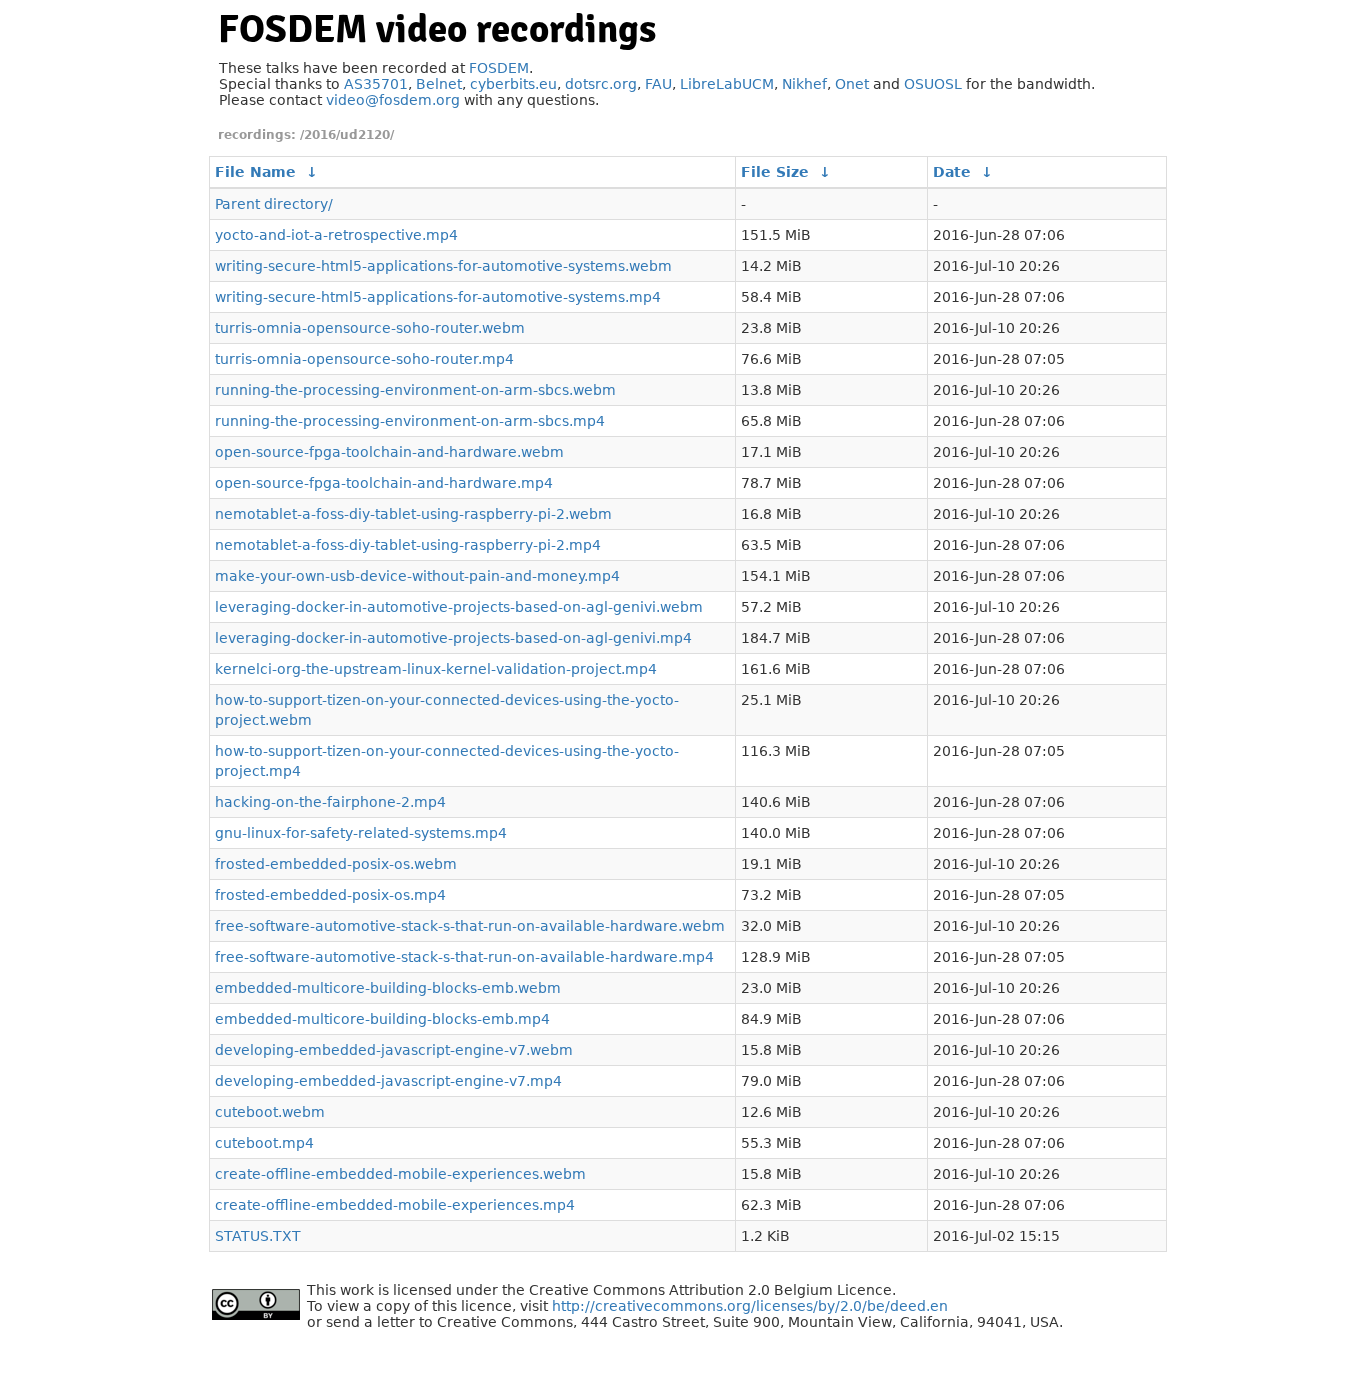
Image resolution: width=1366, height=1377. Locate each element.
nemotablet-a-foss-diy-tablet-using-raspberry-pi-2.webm (413, 514)
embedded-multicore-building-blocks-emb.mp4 (382, 1019)
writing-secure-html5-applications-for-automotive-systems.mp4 (438, 297)
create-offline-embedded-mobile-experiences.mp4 (395, 1205)
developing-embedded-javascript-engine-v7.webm (394, 1050)
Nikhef (804, 84)
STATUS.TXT (258, 1236)
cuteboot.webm (270, 1112)
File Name (255, 172)
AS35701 (376, 84)
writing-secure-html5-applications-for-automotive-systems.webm (443, 266)
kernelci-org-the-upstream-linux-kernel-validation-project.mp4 (436, 669)
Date (952, 172)
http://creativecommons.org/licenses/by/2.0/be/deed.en (750, 1306)
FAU (658, 84)
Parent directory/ (274, 204)
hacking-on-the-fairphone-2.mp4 (330, 802)
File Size (775, 172)
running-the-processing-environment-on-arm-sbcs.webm (415, 390)
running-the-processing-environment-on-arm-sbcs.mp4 (410, 421)
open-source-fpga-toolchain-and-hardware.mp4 (384, 483)
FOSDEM (499, 68)
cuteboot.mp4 (264, 1143)
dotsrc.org (601, 84)
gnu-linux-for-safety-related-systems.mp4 (361, 833)
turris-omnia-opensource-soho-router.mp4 (364, 359)
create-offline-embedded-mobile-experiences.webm (400, 1174)
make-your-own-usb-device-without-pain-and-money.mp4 (417, 576)
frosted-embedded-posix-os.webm (336, 864)
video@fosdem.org (393, 100)
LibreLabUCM (727, 84)
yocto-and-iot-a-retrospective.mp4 (336, 235)
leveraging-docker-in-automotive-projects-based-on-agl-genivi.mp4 (453, 638)
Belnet (439, 84)
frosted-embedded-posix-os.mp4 (330, 895)
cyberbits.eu (513, 84)
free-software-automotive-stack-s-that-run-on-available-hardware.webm (470, 926)
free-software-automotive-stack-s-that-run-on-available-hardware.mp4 (464, 957)
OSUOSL (933, 84)
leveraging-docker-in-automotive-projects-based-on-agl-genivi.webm (459, 607)
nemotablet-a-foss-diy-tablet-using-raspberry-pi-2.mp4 (408, 545)
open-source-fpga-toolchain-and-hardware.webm (389, 452)
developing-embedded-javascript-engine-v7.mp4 (388, 1081)
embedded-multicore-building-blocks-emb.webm (388, 988)
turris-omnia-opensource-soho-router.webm (370, 328)
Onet (852, 84)
